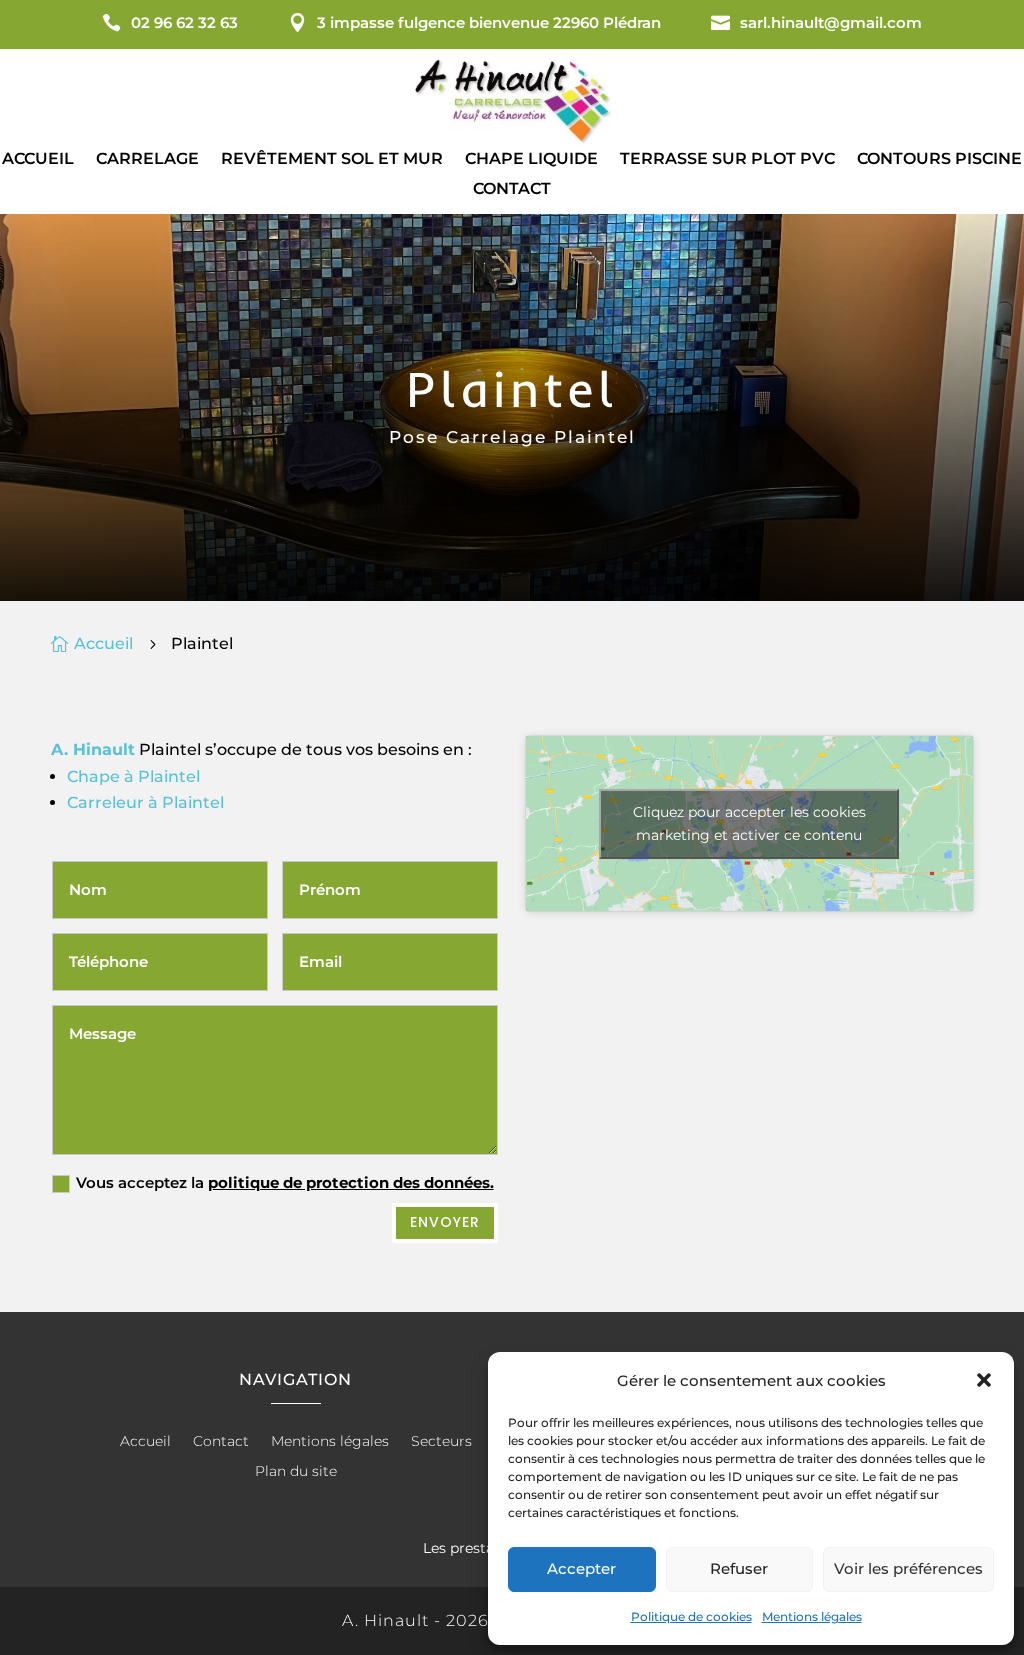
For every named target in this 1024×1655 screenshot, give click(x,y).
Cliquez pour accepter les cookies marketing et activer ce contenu (749, 823)
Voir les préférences (908, 1568)
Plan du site (296, 1472)
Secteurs (441, 1442)
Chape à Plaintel (133, 776)
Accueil (38, 160)
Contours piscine (939, 160)
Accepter (581, 1568)
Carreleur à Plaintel (145, 802)
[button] (984, 1380)
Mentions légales (812, 1616)
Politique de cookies (691, 1616)
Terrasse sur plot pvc (727, 160)
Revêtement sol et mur (332, 160)
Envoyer (445, 1222)
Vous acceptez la (285, 1182)
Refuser (739, 1568)
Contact (512, 190)
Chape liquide (531, 160)
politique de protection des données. (351, 1182)
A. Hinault (93, 749)
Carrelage (147, 160)
